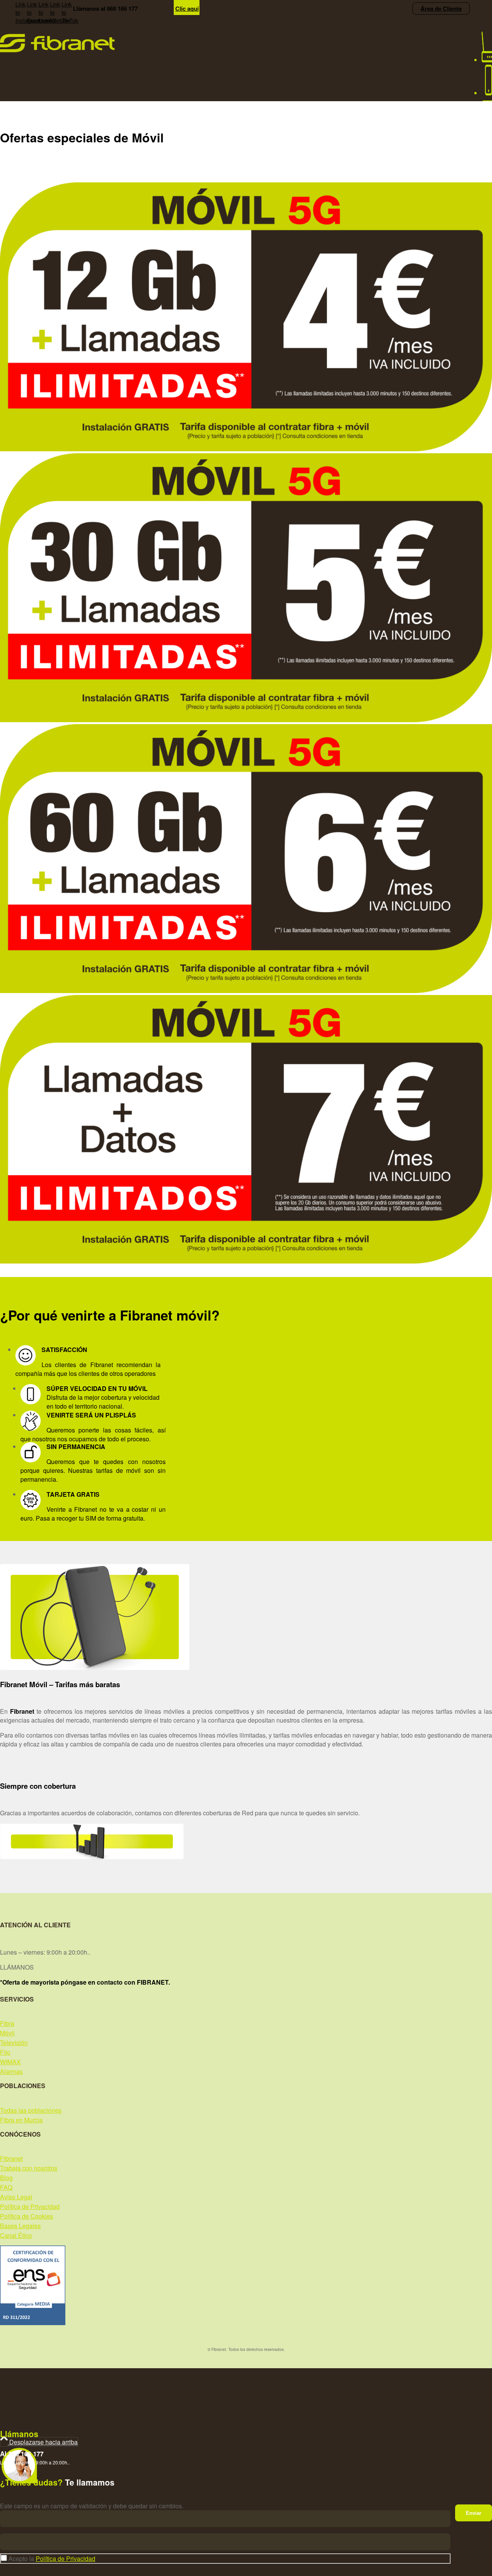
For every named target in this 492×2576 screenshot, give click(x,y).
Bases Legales (20, 2226)
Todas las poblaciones (31, 2110)
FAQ (6, 2187)
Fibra (7, 2023)
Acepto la (52, 2558)
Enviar (474, 2513)
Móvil (7, 2033)
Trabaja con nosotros (29, 2168)
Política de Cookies (27, 2216)
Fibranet (11, 2158)
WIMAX (10, 2062)
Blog (6, 2178)
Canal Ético (16, 2235)
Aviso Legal (16, 2197)
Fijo (5, 2052)
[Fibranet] (57, 50)
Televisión (14, 2043)
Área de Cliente (441, 8)
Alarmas (11, 2071)
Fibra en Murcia (21, 2120)
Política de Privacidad (30, 2206)
